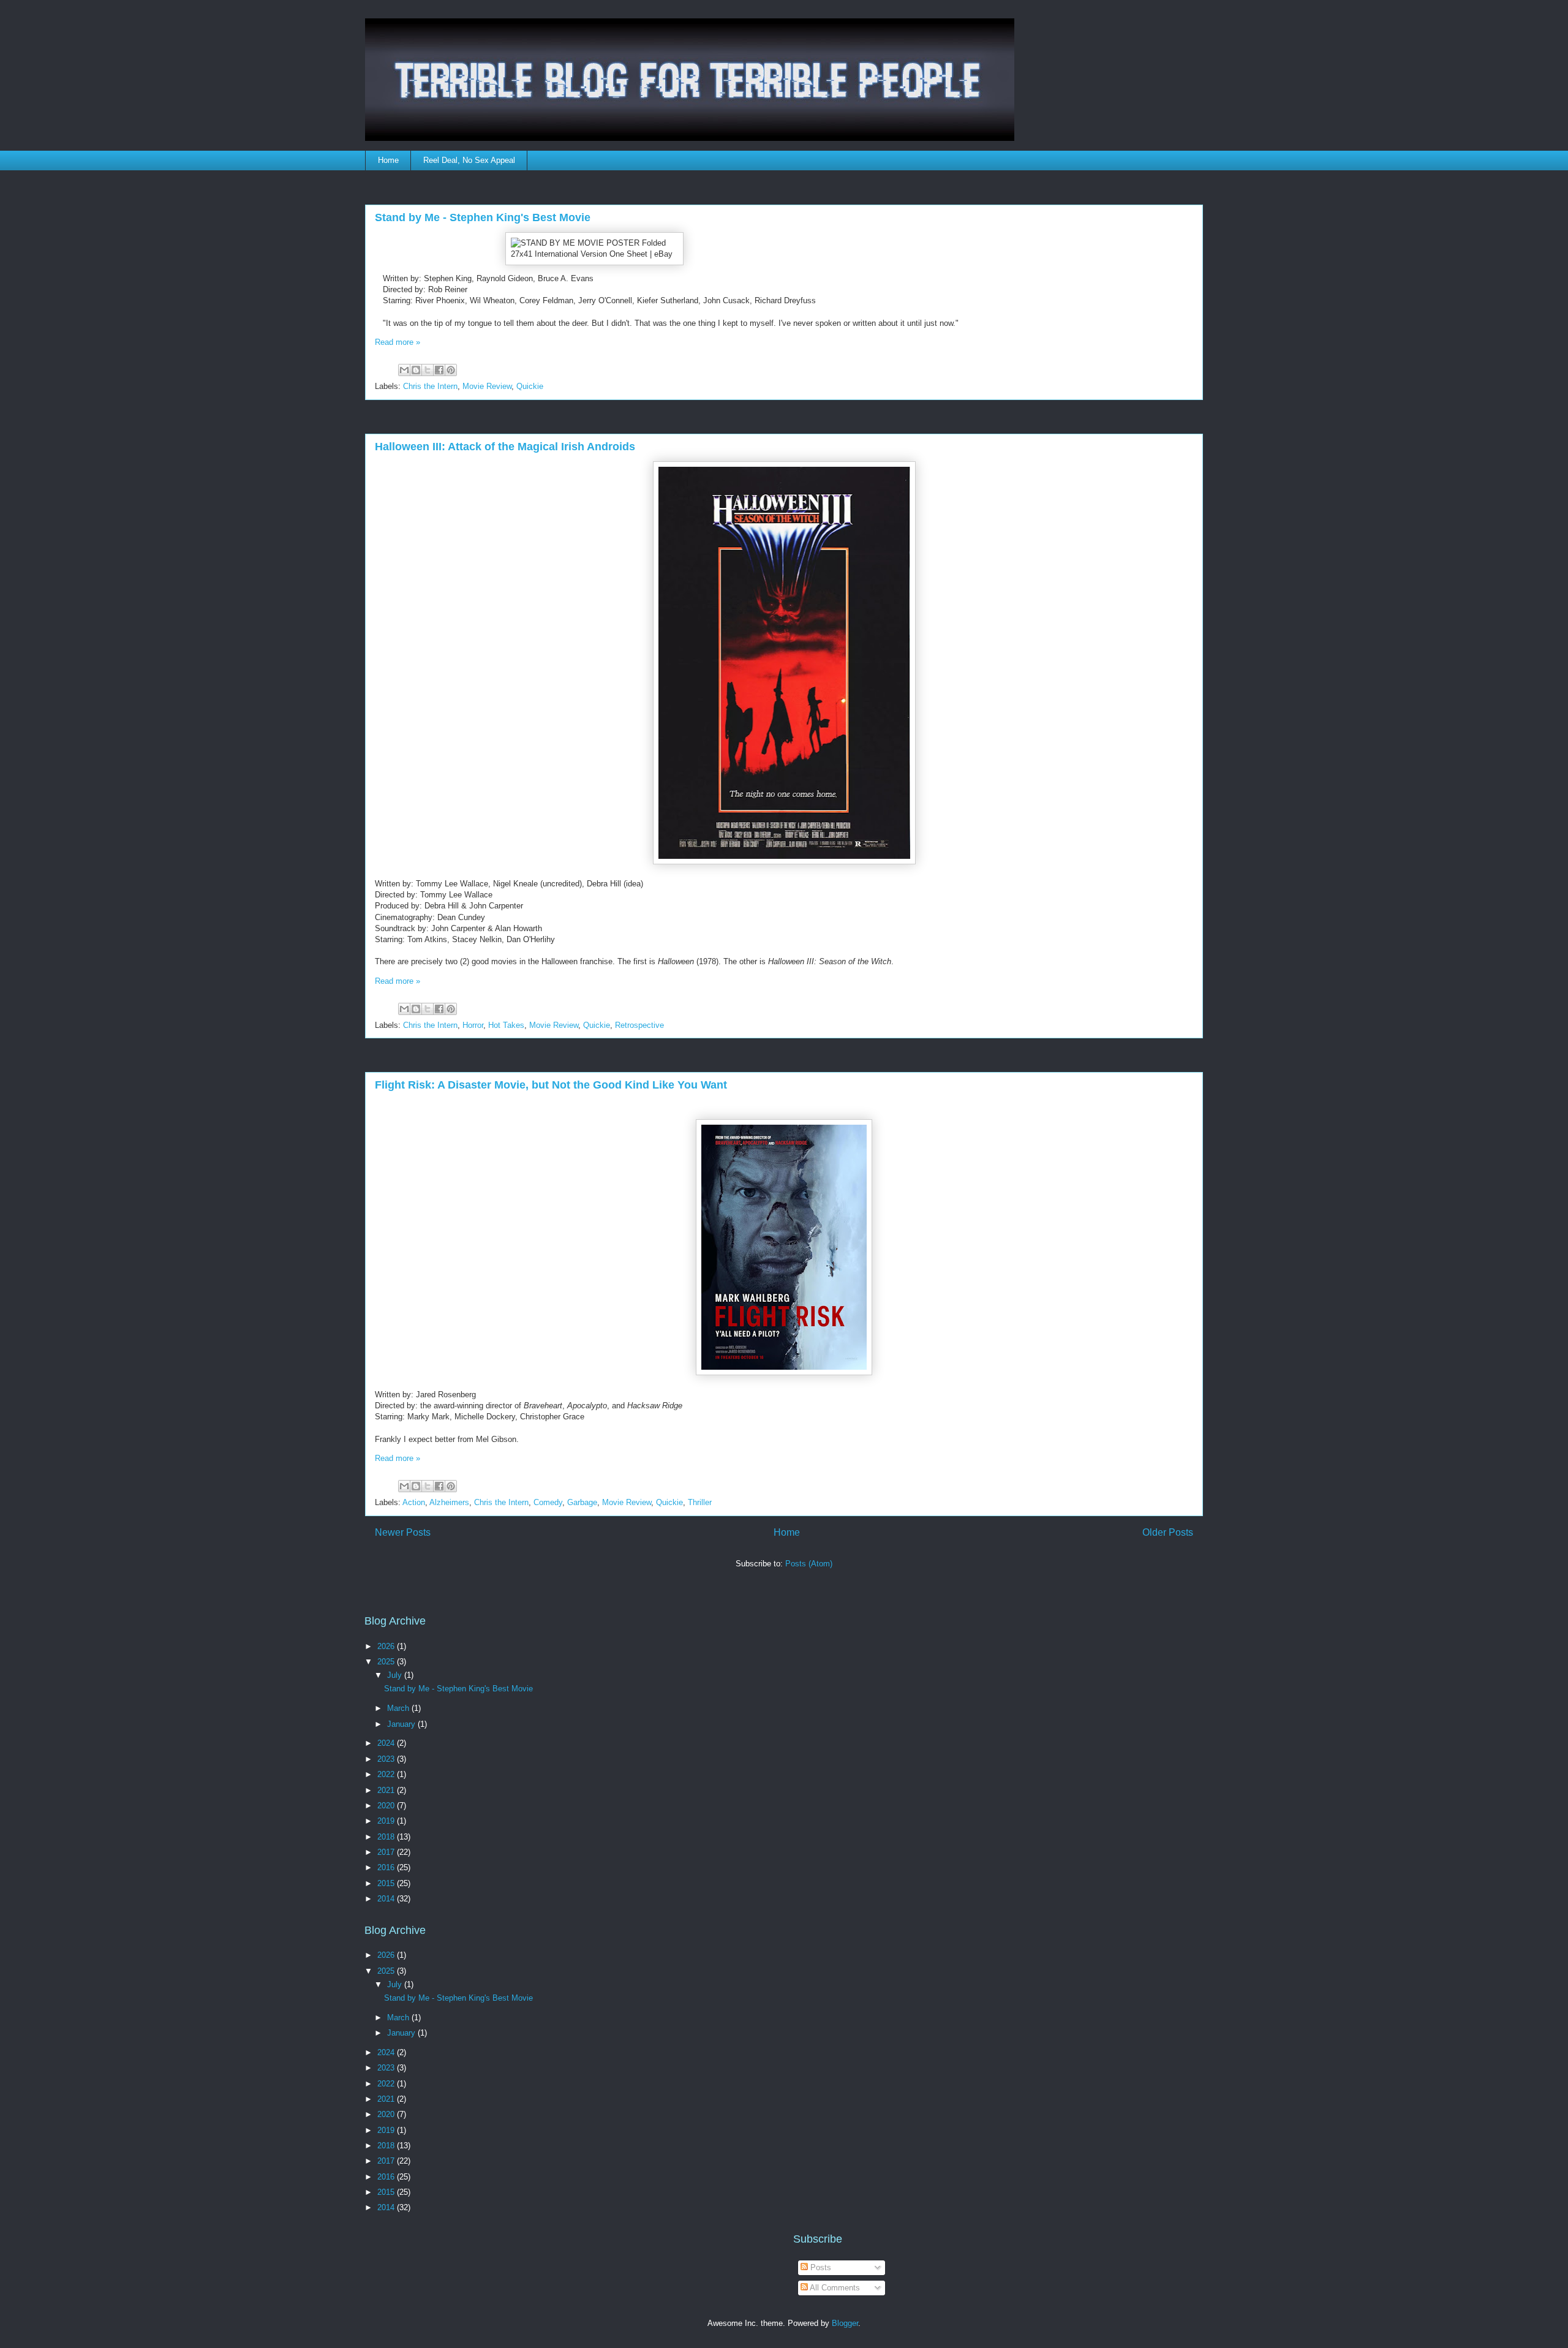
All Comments (834, 2288)
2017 (387, 1852)
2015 (387, 1883)
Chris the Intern (430, 386)
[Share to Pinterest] (451, 370)
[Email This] (404, 370)
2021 (387, 1790)
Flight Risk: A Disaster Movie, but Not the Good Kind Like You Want (551, 1085)
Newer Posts (403, 1532)
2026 (387, 1646)
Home (388, 160)
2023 (387, 1759)
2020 (387, 1806)
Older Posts (1168, 1532)
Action (414, 1502)
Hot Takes (506, 1025)
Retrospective (639, 1025)
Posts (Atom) (809, 1564)
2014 (387, 1899)
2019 (387, 1821)
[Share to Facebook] (439, 370)
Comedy (548, 1502)
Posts (820, 2267)
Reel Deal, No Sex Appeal (469, 160)
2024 (387, 1743)
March (399, 1708)
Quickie (530, 386)
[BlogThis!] (416, 370)
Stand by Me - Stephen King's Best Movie (483, 217)
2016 (387, 1867)
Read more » (398, 342)
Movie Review (487, 386)
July (396, 1675)
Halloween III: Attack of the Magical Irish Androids (505, 447)
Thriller (700, 1502)
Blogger (845, 2323)
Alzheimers (449, 1502)
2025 (387, 1662)
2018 (387, 1837)
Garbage (582, 1502)
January (402, 1724)
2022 (387, 1774)
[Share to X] (428, 370)
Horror (473, 1025)
